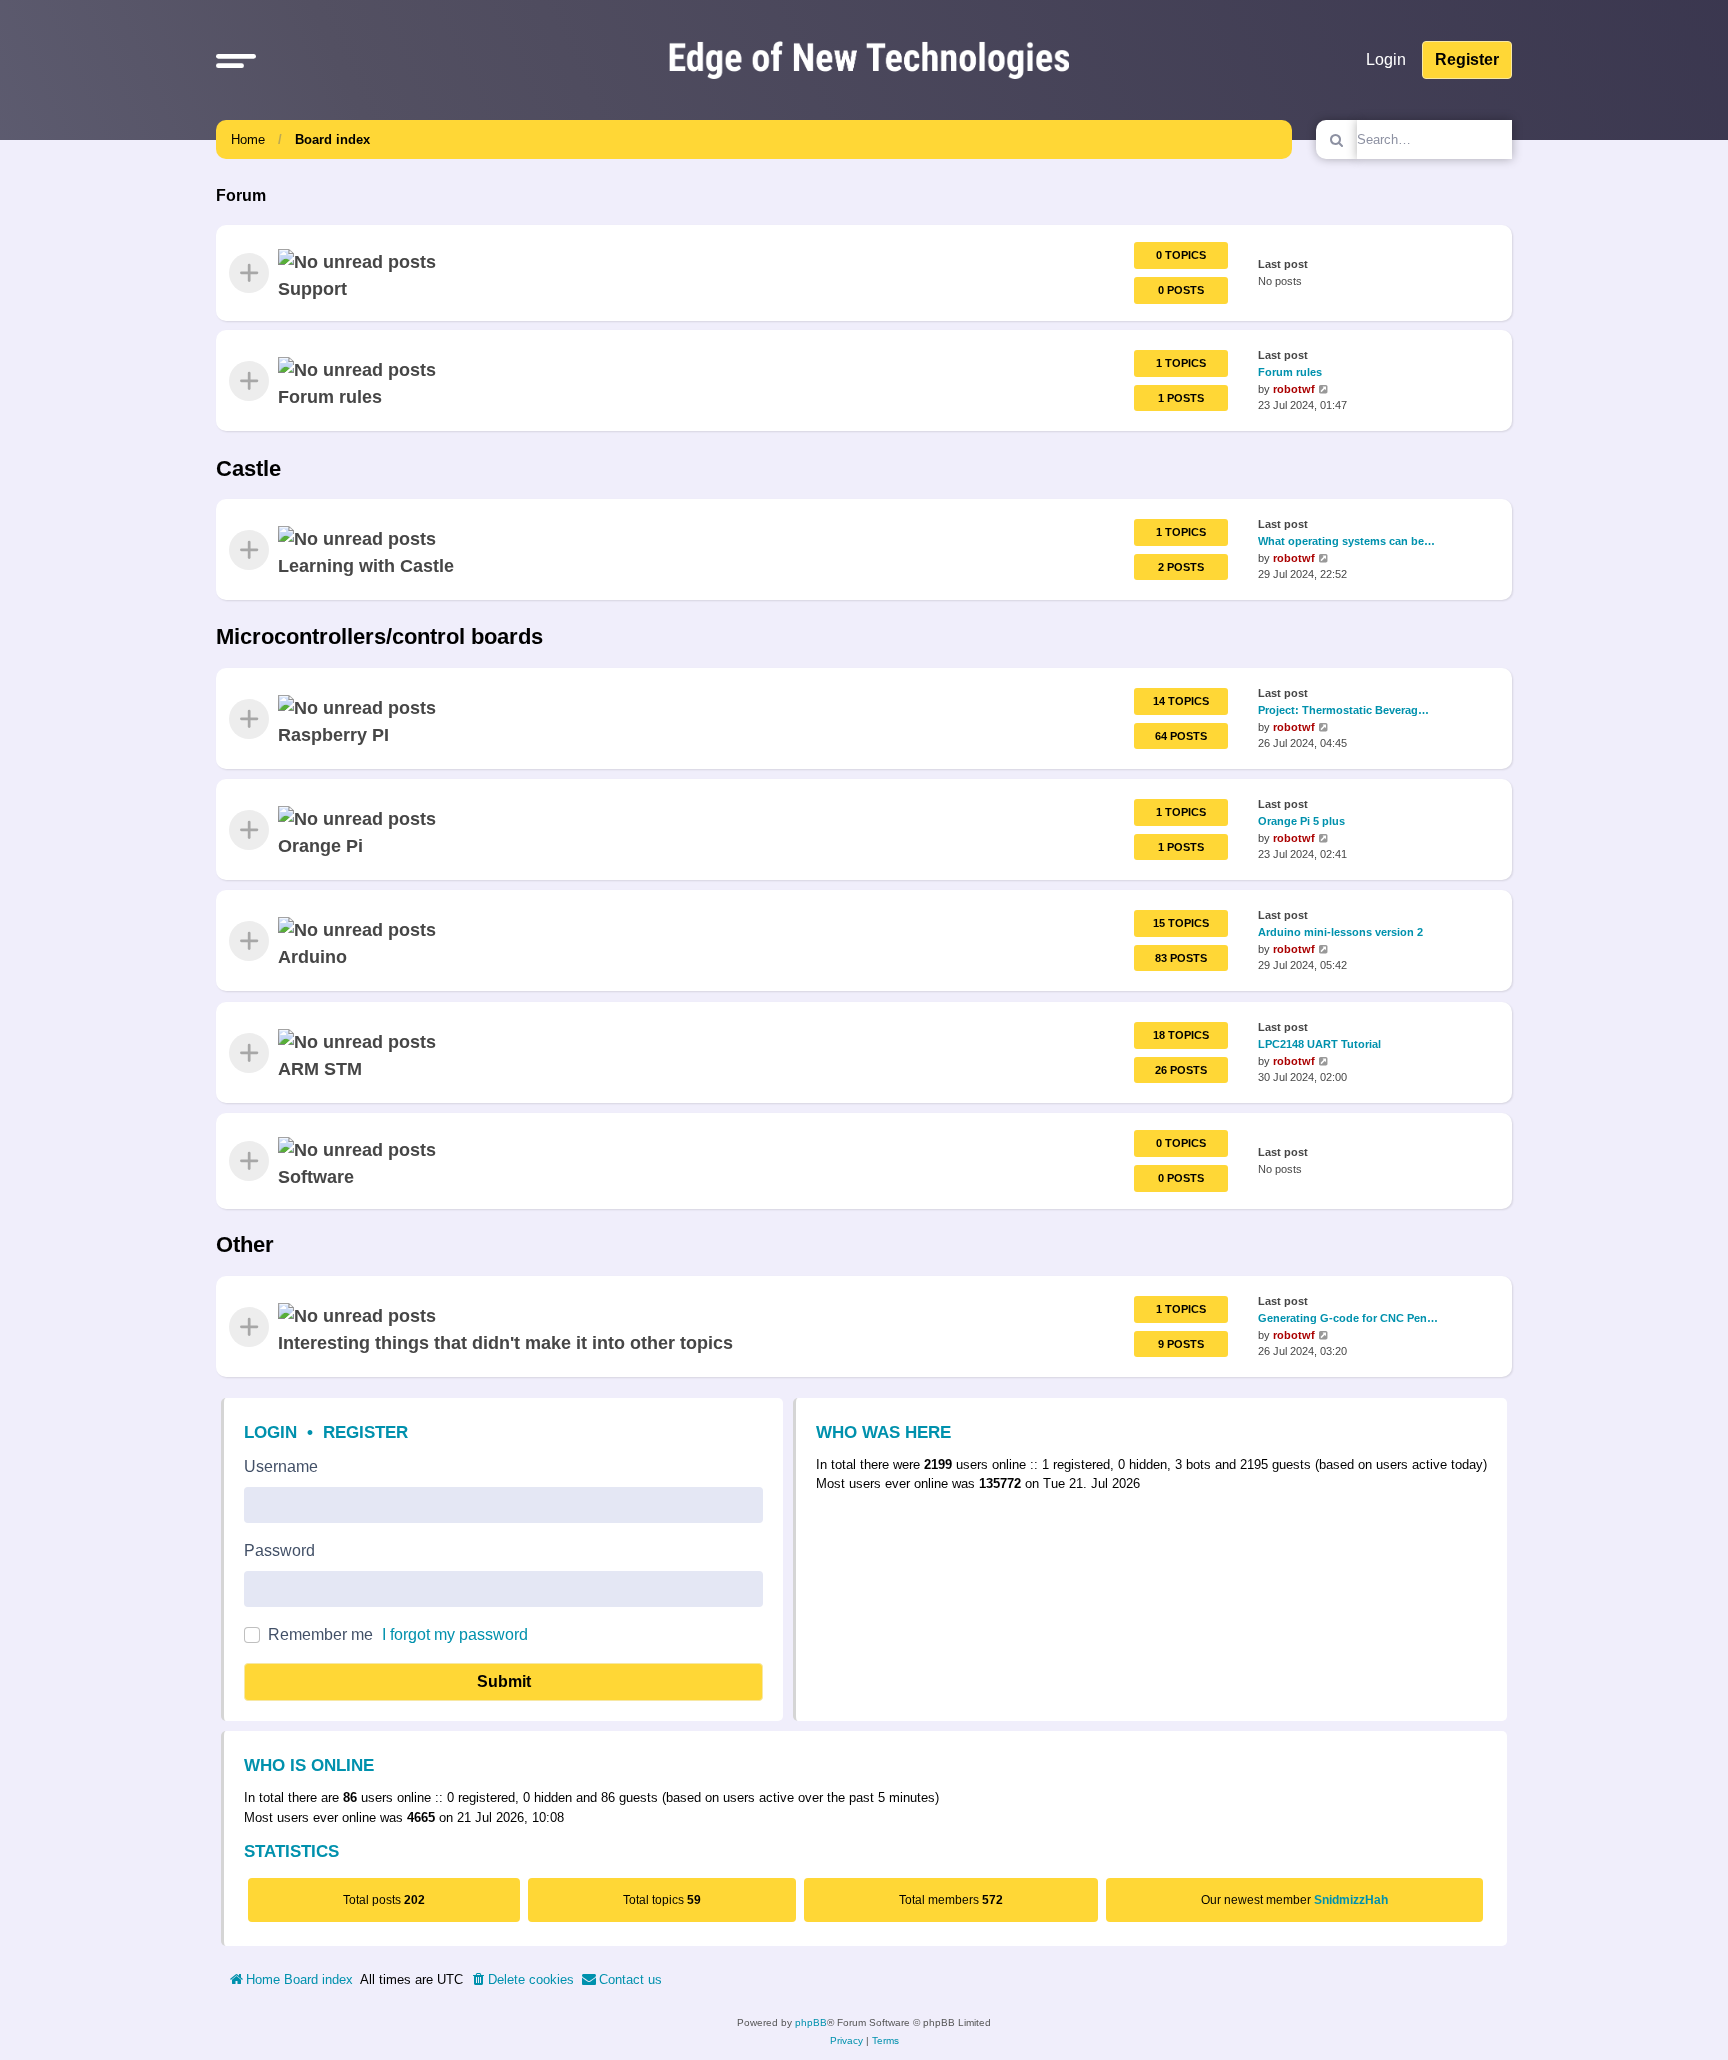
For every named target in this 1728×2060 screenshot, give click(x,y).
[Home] (869, 59)
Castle (248, 468)
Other (245, 1244)
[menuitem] (522, 1980)
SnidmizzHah (1351, 1900)
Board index (332, 139)
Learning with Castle (366, 566)
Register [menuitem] (1467, 59)
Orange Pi (320, 846)
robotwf (1294, 389)
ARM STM (320, 1068)
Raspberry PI (333, 735)
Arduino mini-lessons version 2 (1340, 932)
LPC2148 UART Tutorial (1319, 1043)
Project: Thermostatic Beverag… (1343, 710)
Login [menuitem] (1386, 59)
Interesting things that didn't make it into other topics (505, 1343)
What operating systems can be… (1346, 541)
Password (279, 1550)
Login (270, 1432)
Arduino (312, 957)
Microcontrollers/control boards (379, 636)
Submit (504, 1681)
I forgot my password (455, 1634)
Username (281, 1466)
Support (312, 289)
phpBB (811, 2022)
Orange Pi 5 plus (1301, 821)
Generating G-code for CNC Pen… (1348, 1318)
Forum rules (330, 397)
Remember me (320, 1634)
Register (365, 1432)
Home (248, 139)
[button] (236, 60)
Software (316, 1177)
